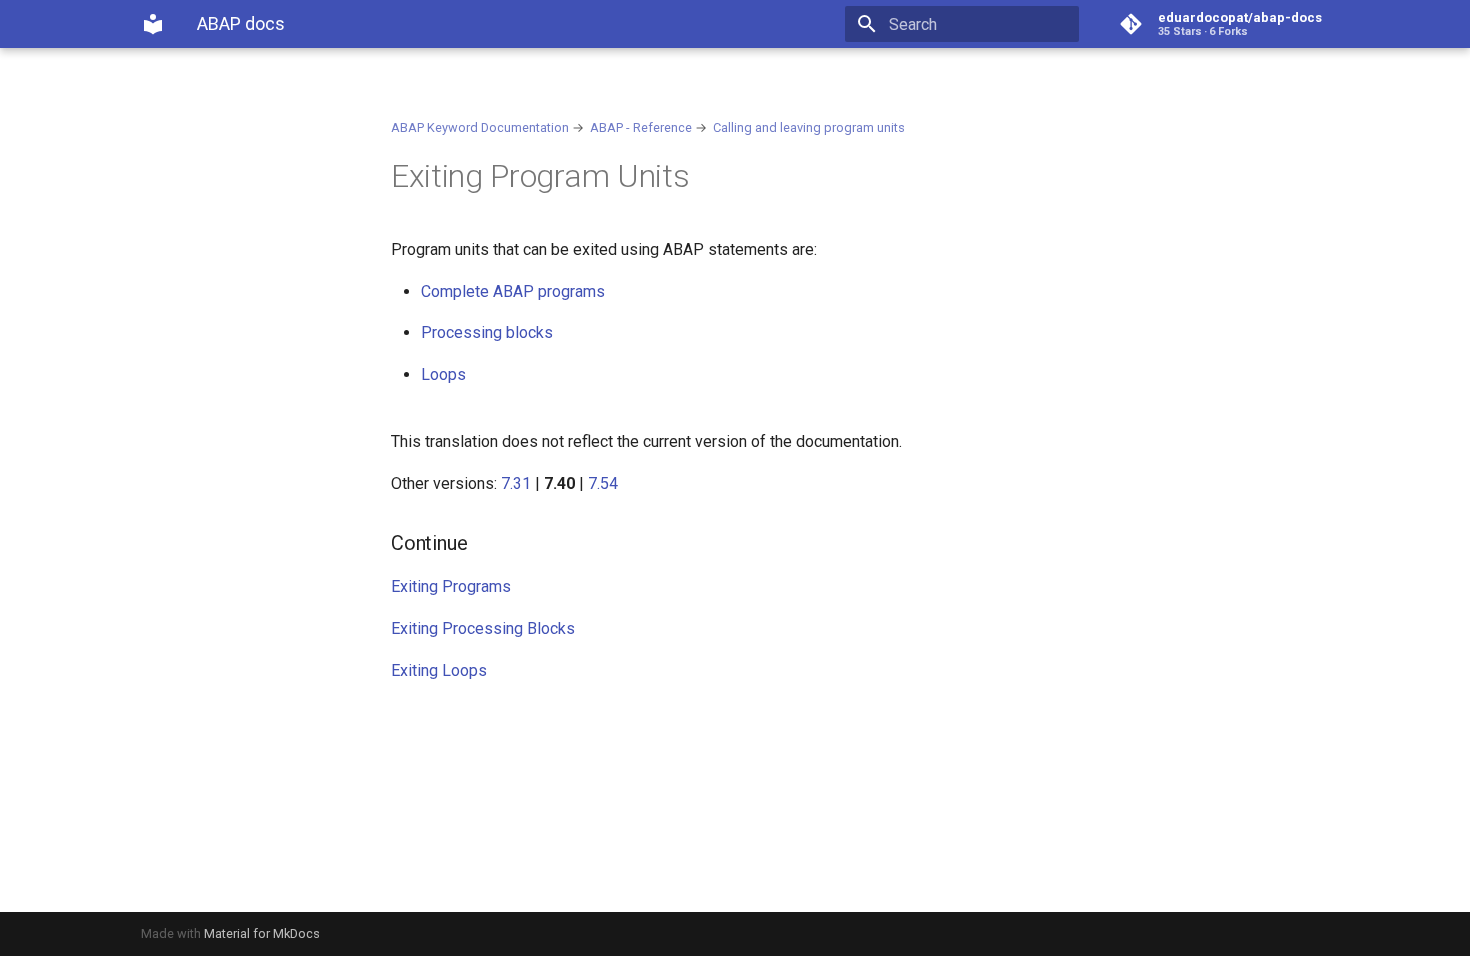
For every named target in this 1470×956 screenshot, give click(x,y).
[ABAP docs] (153, 24)
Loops (443, 374)
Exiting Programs (451, 586)
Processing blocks (487, 332)
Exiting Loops (439, 670)
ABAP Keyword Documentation (480, 127)
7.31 (516, 483)
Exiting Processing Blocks (483, 628)
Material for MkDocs (262, 933)
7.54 (603, 483)
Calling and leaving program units (809, 127)
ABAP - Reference (641, 127)
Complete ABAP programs (513, 291)
